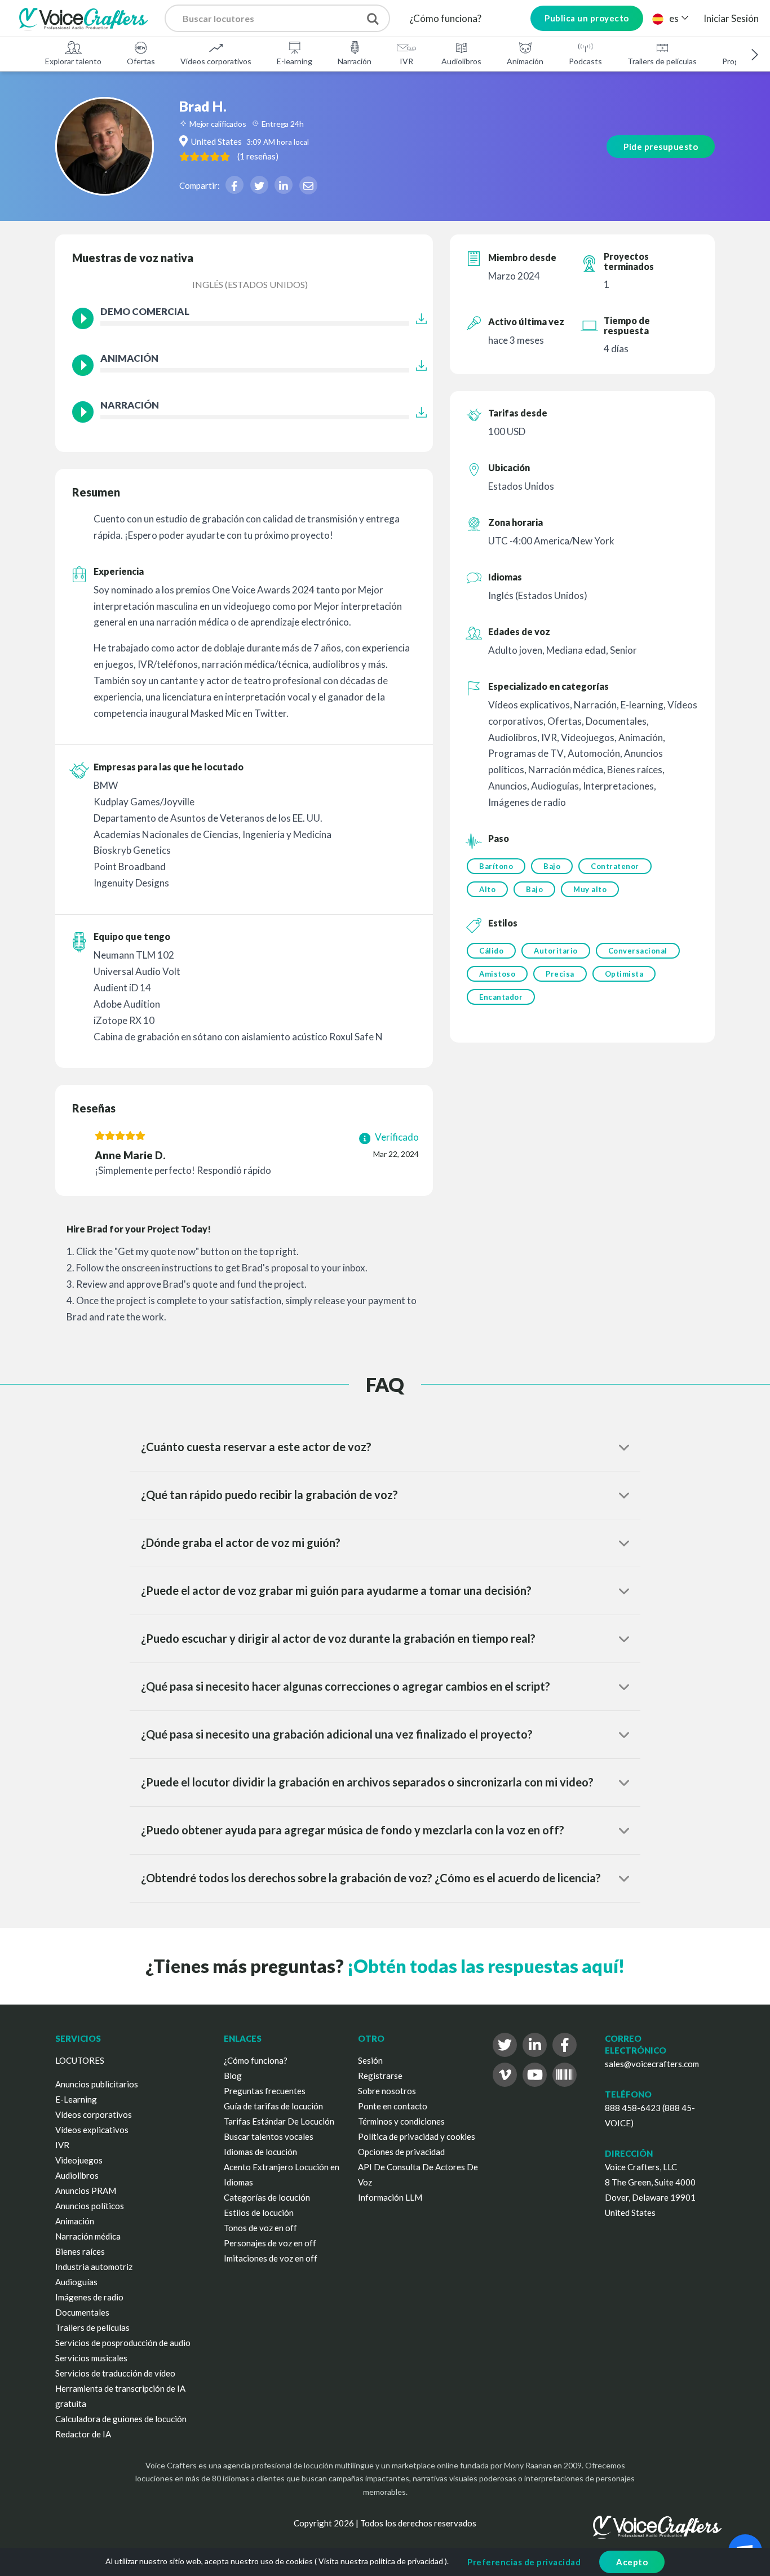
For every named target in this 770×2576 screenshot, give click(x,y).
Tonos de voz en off (260, 2228)
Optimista (624, 974)
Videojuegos (79, 2160)
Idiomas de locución (260, 2152)
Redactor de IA (83, 2434)
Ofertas (141, 61)
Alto (487, 889)
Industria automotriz (94, 2267)
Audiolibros (461, 61)
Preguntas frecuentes (265, 2091)
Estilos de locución (259, 2213)
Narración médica (88, 2236)
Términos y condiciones (401, 2121)
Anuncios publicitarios (97, 2084)
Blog (233, 2076)
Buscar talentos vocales (269, 2136)
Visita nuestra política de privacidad (381, 2561)
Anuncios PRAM (86, 2191)
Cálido (491, 951)
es (674, 18)
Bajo (552, 866)
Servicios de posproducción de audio (123, 2343)
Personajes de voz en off (270, 2243)
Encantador (501, 997)
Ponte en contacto (393, 2106)
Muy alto (590, 889)
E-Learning (76, 2099)
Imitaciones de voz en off (271, 2258)
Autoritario (556, 951)
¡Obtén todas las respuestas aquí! (486, 1966)
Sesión (370, 2060)
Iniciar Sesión (731, 18)
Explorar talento (73, 61)
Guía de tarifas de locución (273, 2106)
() (258, 156)
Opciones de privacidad (401, 2152)
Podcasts (585, 61)
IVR (406, 61)
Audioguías (76, 2282)
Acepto (632, 2562)
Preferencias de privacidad (524, 2562)
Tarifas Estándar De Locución (279, 2121)
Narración (355, 61)
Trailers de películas (662, 61)
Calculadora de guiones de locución (121, 2419)
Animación (525, 61)
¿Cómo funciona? (445, 18)
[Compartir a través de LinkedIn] (284, 185)
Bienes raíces (80, 2251)
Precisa (560, 974)
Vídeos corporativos (216, 61)
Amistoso (497, 974)
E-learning (295, 61)
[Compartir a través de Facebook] (234, 185)
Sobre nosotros (387, 2091)
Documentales (82, 2312)
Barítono (496, 866)
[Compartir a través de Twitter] (259, 185)
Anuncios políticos (90, 2206)
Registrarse (380, 2076)
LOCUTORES (80, 2060)
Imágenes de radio (89, 2297)
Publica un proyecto (587, 18)
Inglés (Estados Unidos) (250, 284)
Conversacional (638, 951)
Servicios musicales (91, 2358)
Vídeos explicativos (92, 2130)
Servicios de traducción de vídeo (115, 2373)
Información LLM (390, 2197)
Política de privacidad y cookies (417, 2136)
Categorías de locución (267, 2197)
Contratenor (615, 866)
